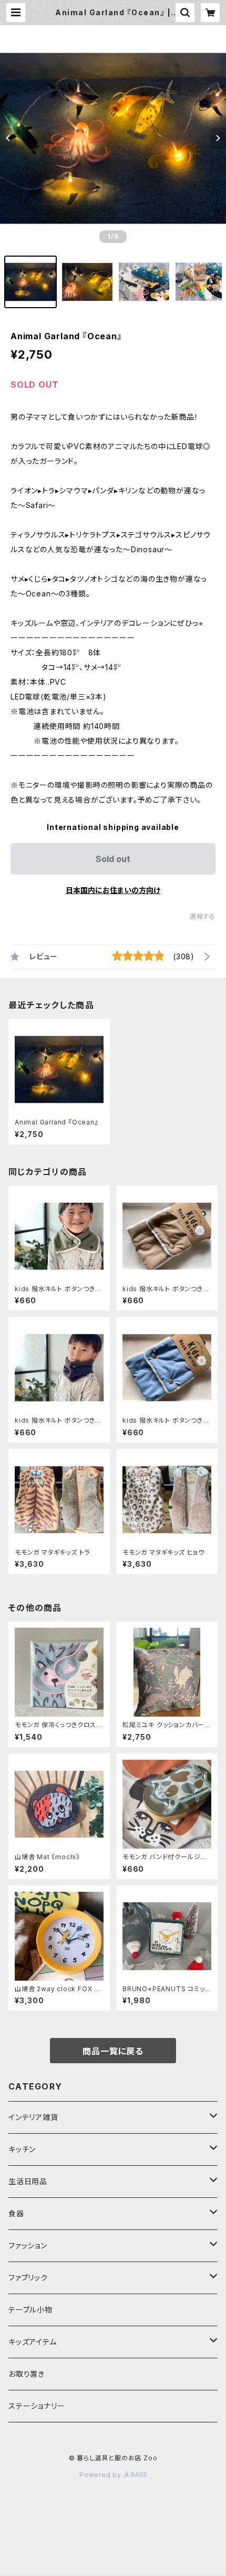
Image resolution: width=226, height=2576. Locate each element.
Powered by (101, 2475)
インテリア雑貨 (33, 2117)
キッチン (22, 2149)
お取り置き (27, 2374)
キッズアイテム (33, 2342)
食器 (16, 2213)
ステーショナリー (37, 2406)
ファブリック (28, 2278)
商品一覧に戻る (113, 2051)
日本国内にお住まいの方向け (113, 890)
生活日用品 (28, 2181)
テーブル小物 (30, 2310)
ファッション (28, 2245)
